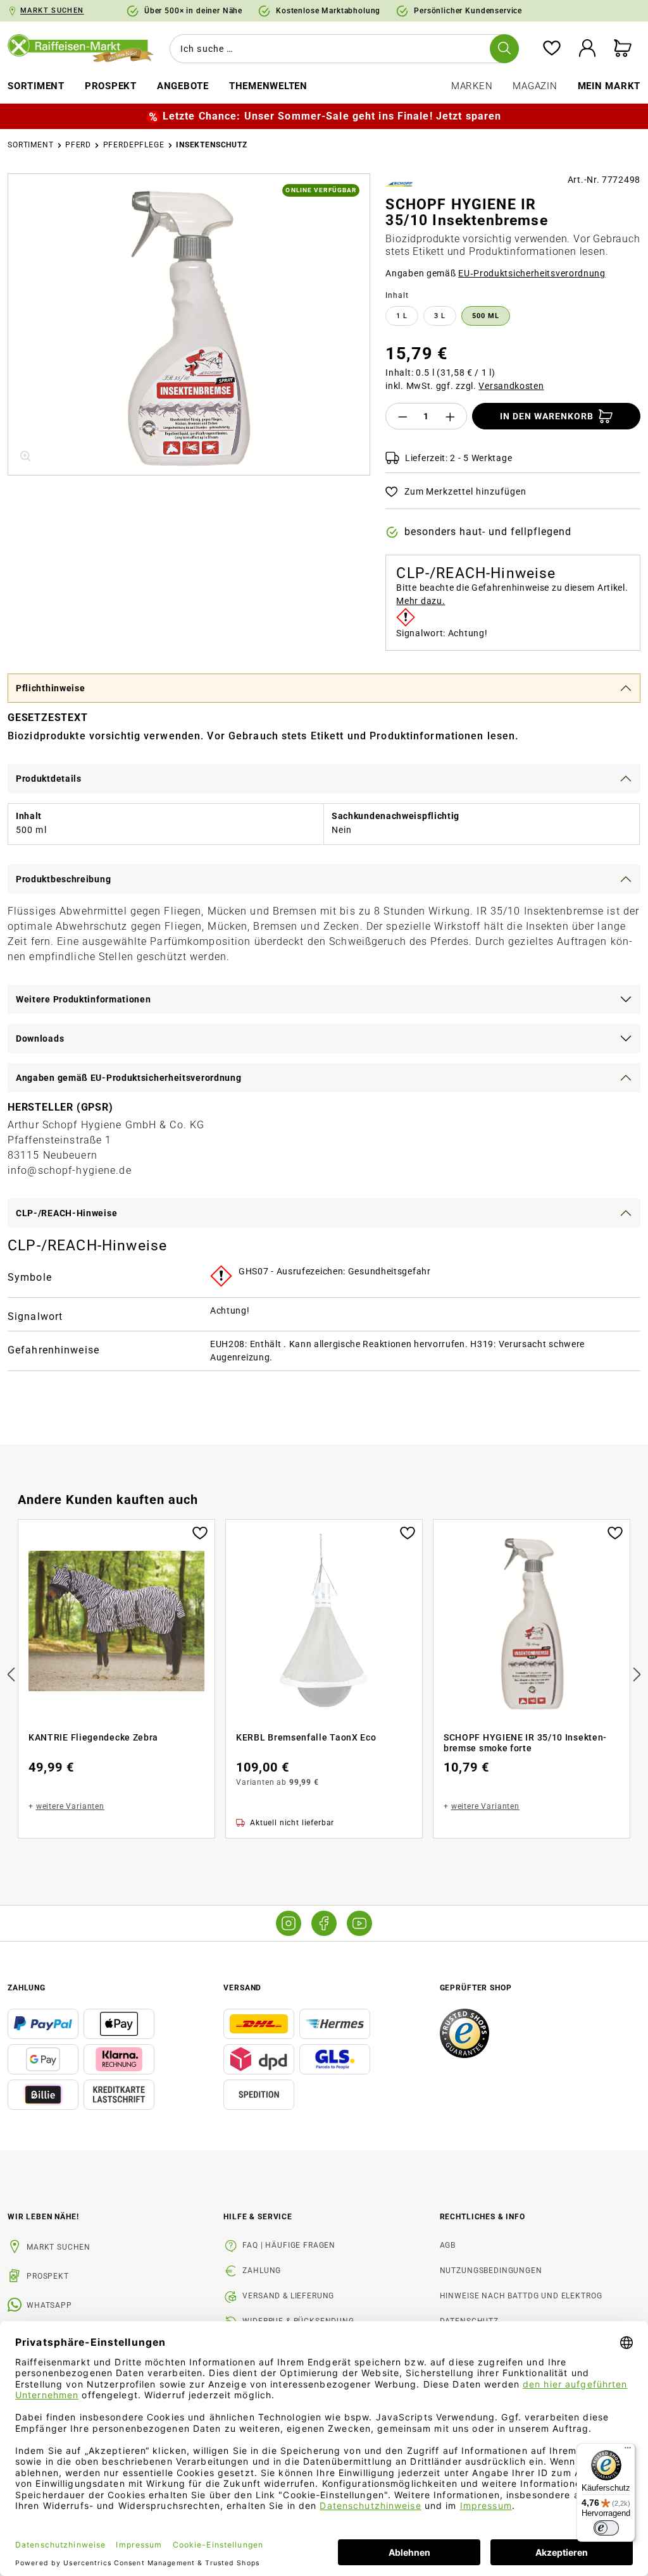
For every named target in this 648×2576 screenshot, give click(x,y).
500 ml (486, 316)
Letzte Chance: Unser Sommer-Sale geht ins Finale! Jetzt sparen (332, 116)
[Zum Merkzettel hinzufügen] (200, 1532)
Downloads (40, 1038)
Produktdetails (49, 779)
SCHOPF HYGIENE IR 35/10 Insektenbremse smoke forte (525, 1743)
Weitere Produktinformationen (84, 999)
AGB (448, 2245)
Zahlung (262, 2271)
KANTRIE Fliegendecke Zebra (93, 1737)
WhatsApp (49, 2305)
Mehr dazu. (421, 601)
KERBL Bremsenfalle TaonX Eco (306, 1737)
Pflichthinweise (51, 688)
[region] (189, 324)
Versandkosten (511, 386)
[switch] (606, 2528)
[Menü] (628, 2451)
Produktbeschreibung (63, 879)
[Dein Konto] (587, 49)
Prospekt (48, 2276)
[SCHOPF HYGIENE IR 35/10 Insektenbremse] (189, 324)
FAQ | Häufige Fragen (289, 2245)
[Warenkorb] (623, 49)
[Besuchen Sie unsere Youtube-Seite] (359, 1923)
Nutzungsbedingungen (491, 2271)
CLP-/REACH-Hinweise (66, 1213)
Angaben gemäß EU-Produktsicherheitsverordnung (129, 1078)
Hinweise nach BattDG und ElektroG (521, 2296)
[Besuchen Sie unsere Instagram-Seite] (289, 1923)
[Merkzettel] (552, 49)
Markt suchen (59, 2247)
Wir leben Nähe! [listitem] (43, 2217)
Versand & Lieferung (288, 2296)
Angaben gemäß (495, 273)
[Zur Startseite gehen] (81, 49)
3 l (440, 316)
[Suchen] (504, 49)
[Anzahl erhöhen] (451, 416)
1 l (402, 316)
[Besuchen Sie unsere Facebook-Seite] (324, 1923)
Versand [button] (242, 1988)
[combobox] (342, 49)
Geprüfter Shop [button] (476, 1988)
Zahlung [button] (27, 1988)
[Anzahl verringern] (402, 416)
